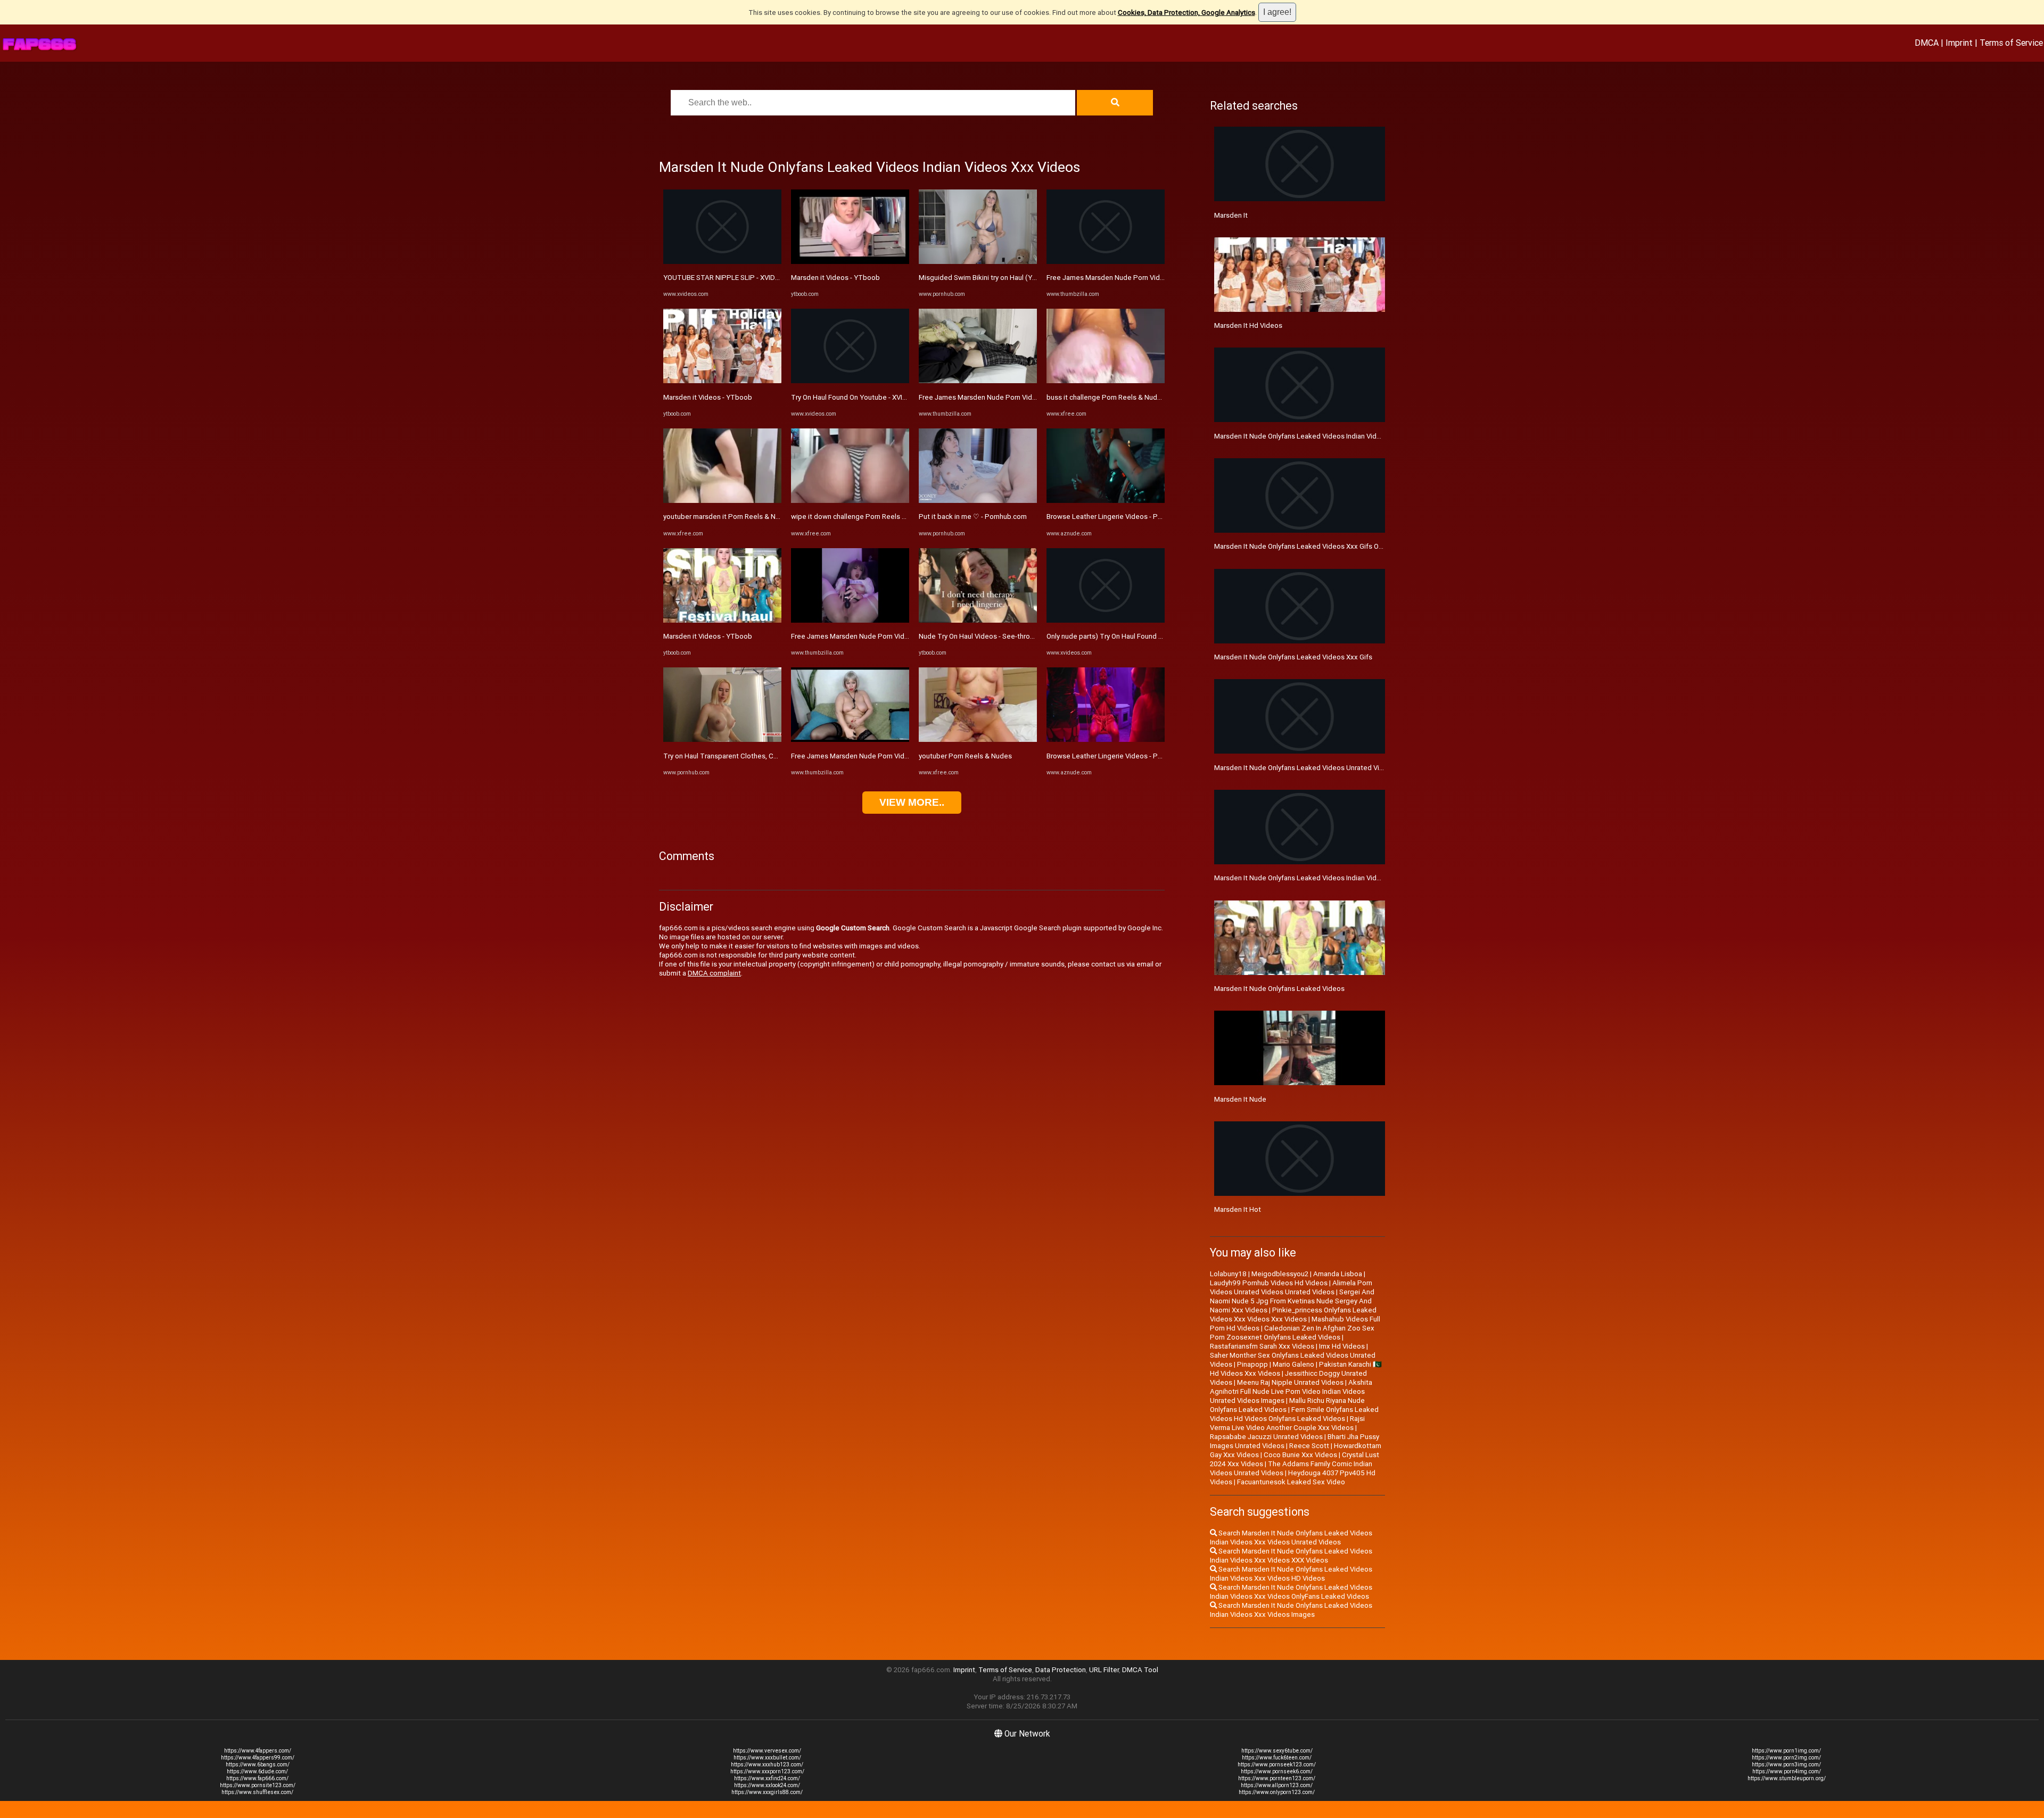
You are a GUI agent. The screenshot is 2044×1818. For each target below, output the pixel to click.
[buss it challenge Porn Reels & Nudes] (1106, 381)
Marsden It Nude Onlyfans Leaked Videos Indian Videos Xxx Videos (1320, 436)
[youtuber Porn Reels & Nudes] (978, 739)
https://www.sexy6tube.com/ (1277, 1751)
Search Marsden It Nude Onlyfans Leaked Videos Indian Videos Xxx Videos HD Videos (1291, 1574)
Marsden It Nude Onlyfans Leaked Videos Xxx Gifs (1293, 657)
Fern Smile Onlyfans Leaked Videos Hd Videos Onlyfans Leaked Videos (1294, 1414)
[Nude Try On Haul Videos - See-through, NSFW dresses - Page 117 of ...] (978, 620)
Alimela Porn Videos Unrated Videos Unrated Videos (1291, 1287)
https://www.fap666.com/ (257, 1778)
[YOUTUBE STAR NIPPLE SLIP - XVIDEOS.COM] (722, 262)
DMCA (1927, 43)
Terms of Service (2011, 43)
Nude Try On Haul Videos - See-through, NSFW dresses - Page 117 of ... (1031, 636)
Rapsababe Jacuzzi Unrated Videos (1266, 1437)
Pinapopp (1252, 1364)
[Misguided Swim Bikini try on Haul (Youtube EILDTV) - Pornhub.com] (978, 262)
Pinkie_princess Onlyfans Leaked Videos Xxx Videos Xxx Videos (1293, 1315)
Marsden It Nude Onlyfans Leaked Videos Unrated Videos (1305, 768)
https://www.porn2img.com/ (1786, 1758)
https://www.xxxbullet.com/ (767, 1758)
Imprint (1959, 43)
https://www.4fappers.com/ (258, 1751)
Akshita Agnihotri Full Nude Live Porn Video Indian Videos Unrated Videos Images (1291, 1391)
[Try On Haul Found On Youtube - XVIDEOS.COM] (850, 381)
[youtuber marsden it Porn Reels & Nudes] (722, 501)
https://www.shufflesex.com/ (257, 1792)
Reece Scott (1309, 1446)
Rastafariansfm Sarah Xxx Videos (1262, 1346)
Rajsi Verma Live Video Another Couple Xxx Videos (1287, 1423)
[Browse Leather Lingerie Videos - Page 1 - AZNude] (1106, 501)
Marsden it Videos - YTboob (708, 397)
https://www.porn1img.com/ (1786, 1751)
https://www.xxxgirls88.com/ (767, 1792)
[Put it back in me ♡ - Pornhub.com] (978, 501)
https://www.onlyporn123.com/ (1277, 1792)
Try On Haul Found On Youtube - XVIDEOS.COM (864, 397)
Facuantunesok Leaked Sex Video (1291, 1482)
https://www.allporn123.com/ (1277, 1785)
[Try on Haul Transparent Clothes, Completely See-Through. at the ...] (722, 739)
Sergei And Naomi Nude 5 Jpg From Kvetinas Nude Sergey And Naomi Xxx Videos (1292, 1301)
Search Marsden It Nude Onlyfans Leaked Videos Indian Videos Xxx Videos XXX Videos (1291, 1556)
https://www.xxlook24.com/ (767, 1785)
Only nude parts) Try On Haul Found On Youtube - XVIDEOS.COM (1146, 636)
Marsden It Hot (1238, 1209)
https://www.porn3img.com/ (1786, 1765)
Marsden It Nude (1240, 1099)
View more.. (912, 802)
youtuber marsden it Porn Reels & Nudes (727, 517)
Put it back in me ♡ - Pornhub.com (973, 517)
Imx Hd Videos (1342, 1346)
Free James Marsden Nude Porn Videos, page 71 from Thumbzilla (895, 636)
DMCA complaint (714, 973)
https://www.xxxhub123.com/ (767, 1765)
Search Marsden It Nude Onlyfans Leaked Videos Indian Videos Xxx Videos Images (1291, 1610)
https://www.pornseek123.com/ (1277, 1765)
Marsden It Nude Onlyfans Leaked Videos (1279, 989)
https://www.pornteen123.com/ (1277, 1778)
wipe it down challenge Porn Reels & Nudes (860, 517)
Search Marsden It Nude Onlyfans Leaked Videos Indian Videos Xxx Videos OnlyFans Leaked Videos (1291, 1592)
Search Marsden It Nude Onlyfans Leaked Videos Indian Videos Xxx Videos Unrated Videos (1291, 1538)
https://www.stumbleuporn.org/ (1787, 1778)
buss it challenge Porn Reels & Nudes (1106, 397)
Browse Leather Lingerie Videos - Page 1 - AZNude (1127, 517)
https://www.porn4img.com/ (1787, 1771)
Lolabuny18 (1228, 1274)
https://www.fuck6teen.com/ (1277, 1758)
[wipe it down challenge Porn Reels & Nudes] (850, 501)
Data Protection (1061, 1670)
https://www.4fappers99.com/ (258, 1758)
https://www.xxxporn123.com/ (767, 1771)
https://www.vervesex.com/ (767, 1751)
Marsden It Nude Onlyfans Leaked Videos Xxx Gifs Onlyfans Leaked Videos (1332, 546)
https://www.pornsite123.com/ (258, 1785)
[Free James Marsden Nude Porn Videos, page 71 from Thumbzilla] (850, 620)
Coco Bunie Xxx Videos (1300, 1455)
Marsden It (1231, 215)
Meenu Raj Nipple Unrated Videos (1290, 1382)
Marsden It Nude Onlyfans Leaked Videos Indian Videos (1301, 878)
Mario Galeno (1293, 1364)
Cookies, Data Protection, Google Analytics (1186, 13)
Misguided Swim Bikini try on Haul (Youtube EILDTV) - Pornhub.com (1024, 278)
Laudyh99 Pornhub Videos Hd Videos (1269, 1283)
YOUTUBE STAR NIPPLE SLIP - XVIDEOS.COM (734, 278)
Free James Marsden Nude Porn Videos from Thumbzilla (880, 756)
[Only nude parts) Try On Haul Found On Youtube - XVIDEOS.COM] (1106, 620)
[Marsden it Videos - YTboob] (722, 381)
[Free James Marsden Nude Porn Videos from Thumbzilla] (850, 739)
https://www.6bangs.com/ (258, 1765)
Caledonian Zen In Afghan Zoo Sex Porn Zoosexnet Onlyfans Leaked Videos (1292, 1333)
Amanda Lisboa (1338, 1274)
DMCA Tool (1140, 1670)
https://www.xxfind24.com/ (767, 1778)
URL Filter (1104, 1670)
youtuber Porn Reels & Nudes (965, 756)
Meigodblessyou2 (1280, 1274)
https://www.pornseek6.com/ (1277, 1771)
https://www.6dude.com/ (257, 1771)
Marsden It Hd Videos (1248, 325)
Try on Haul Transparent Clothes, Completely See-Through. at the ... (770, 756)
